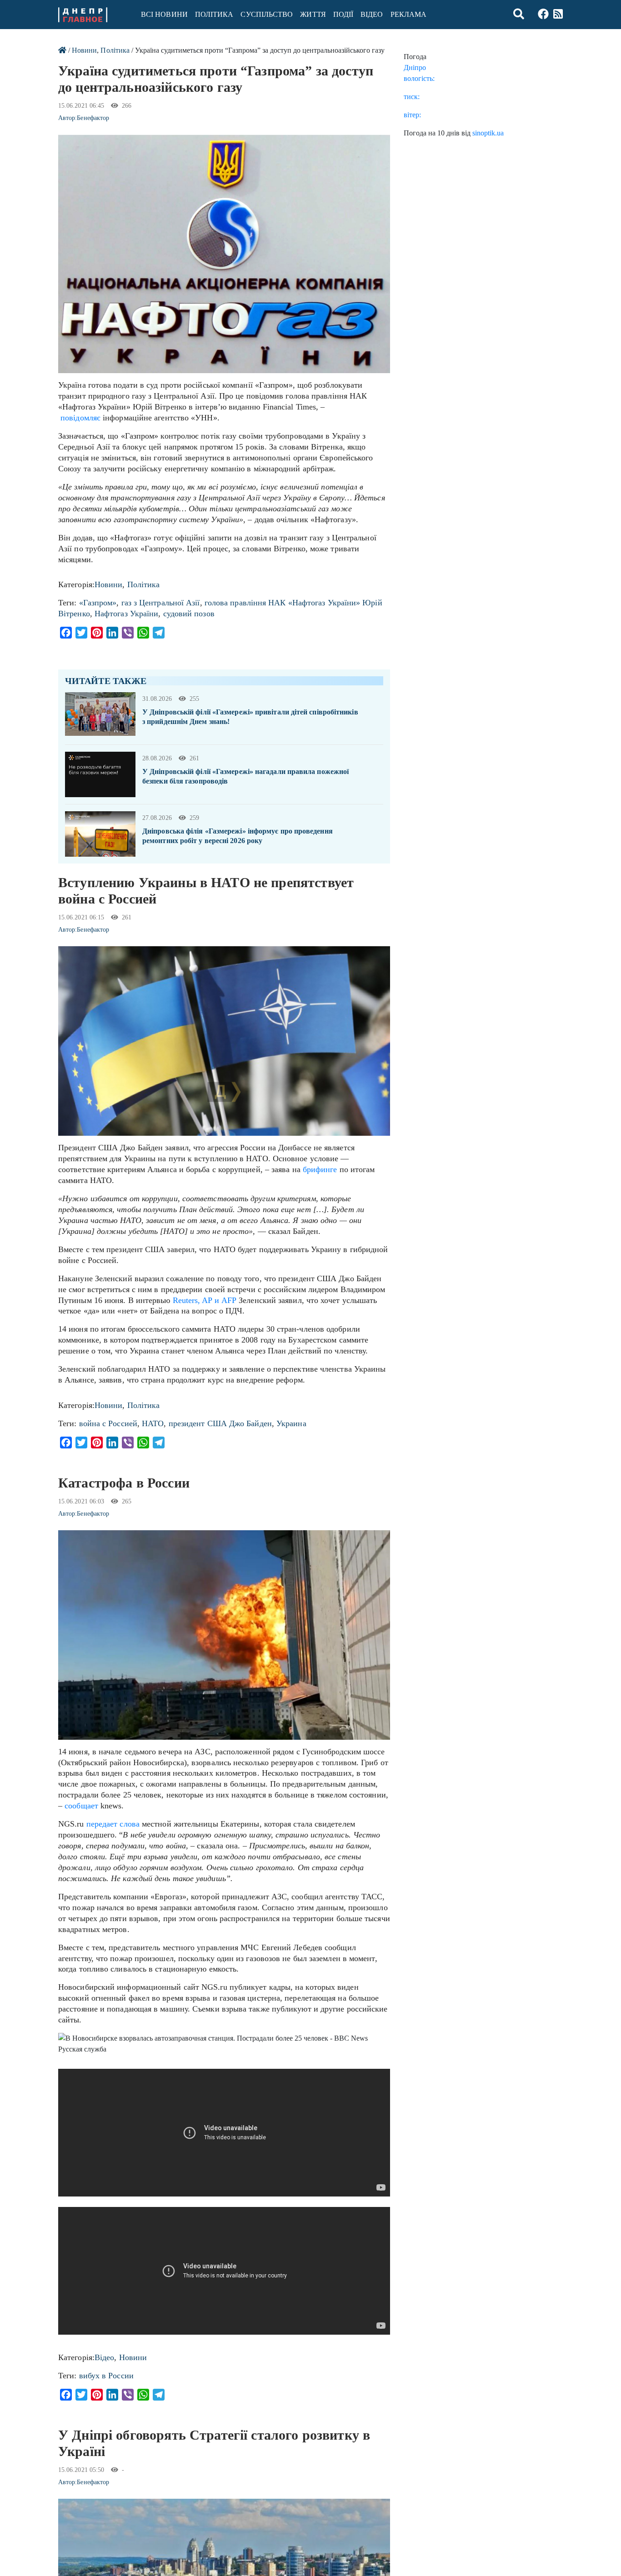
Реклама (409, 14)
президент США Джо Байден (220, 1423)
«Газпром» (98, 603)
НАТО (153, 1423)
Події (343, 14)
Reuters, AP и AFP (205, 1300)
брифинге (320, 1169)
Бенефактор (93, 118)
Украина (291, 1423)
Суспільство (267, 14)
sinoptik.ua (488, 133)
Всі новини (164, 14)
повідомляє (80, 418)
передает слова (113, 1824)
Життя (313, 14)
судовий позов (189, 614)
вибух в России (106, 2376)
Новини (84, 50)
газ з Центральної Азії (161, 603)
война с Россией (108, 1423)
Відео (372, 14)
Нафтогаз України (126, 614)
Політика (214, 14)
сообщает (81, 1806)
